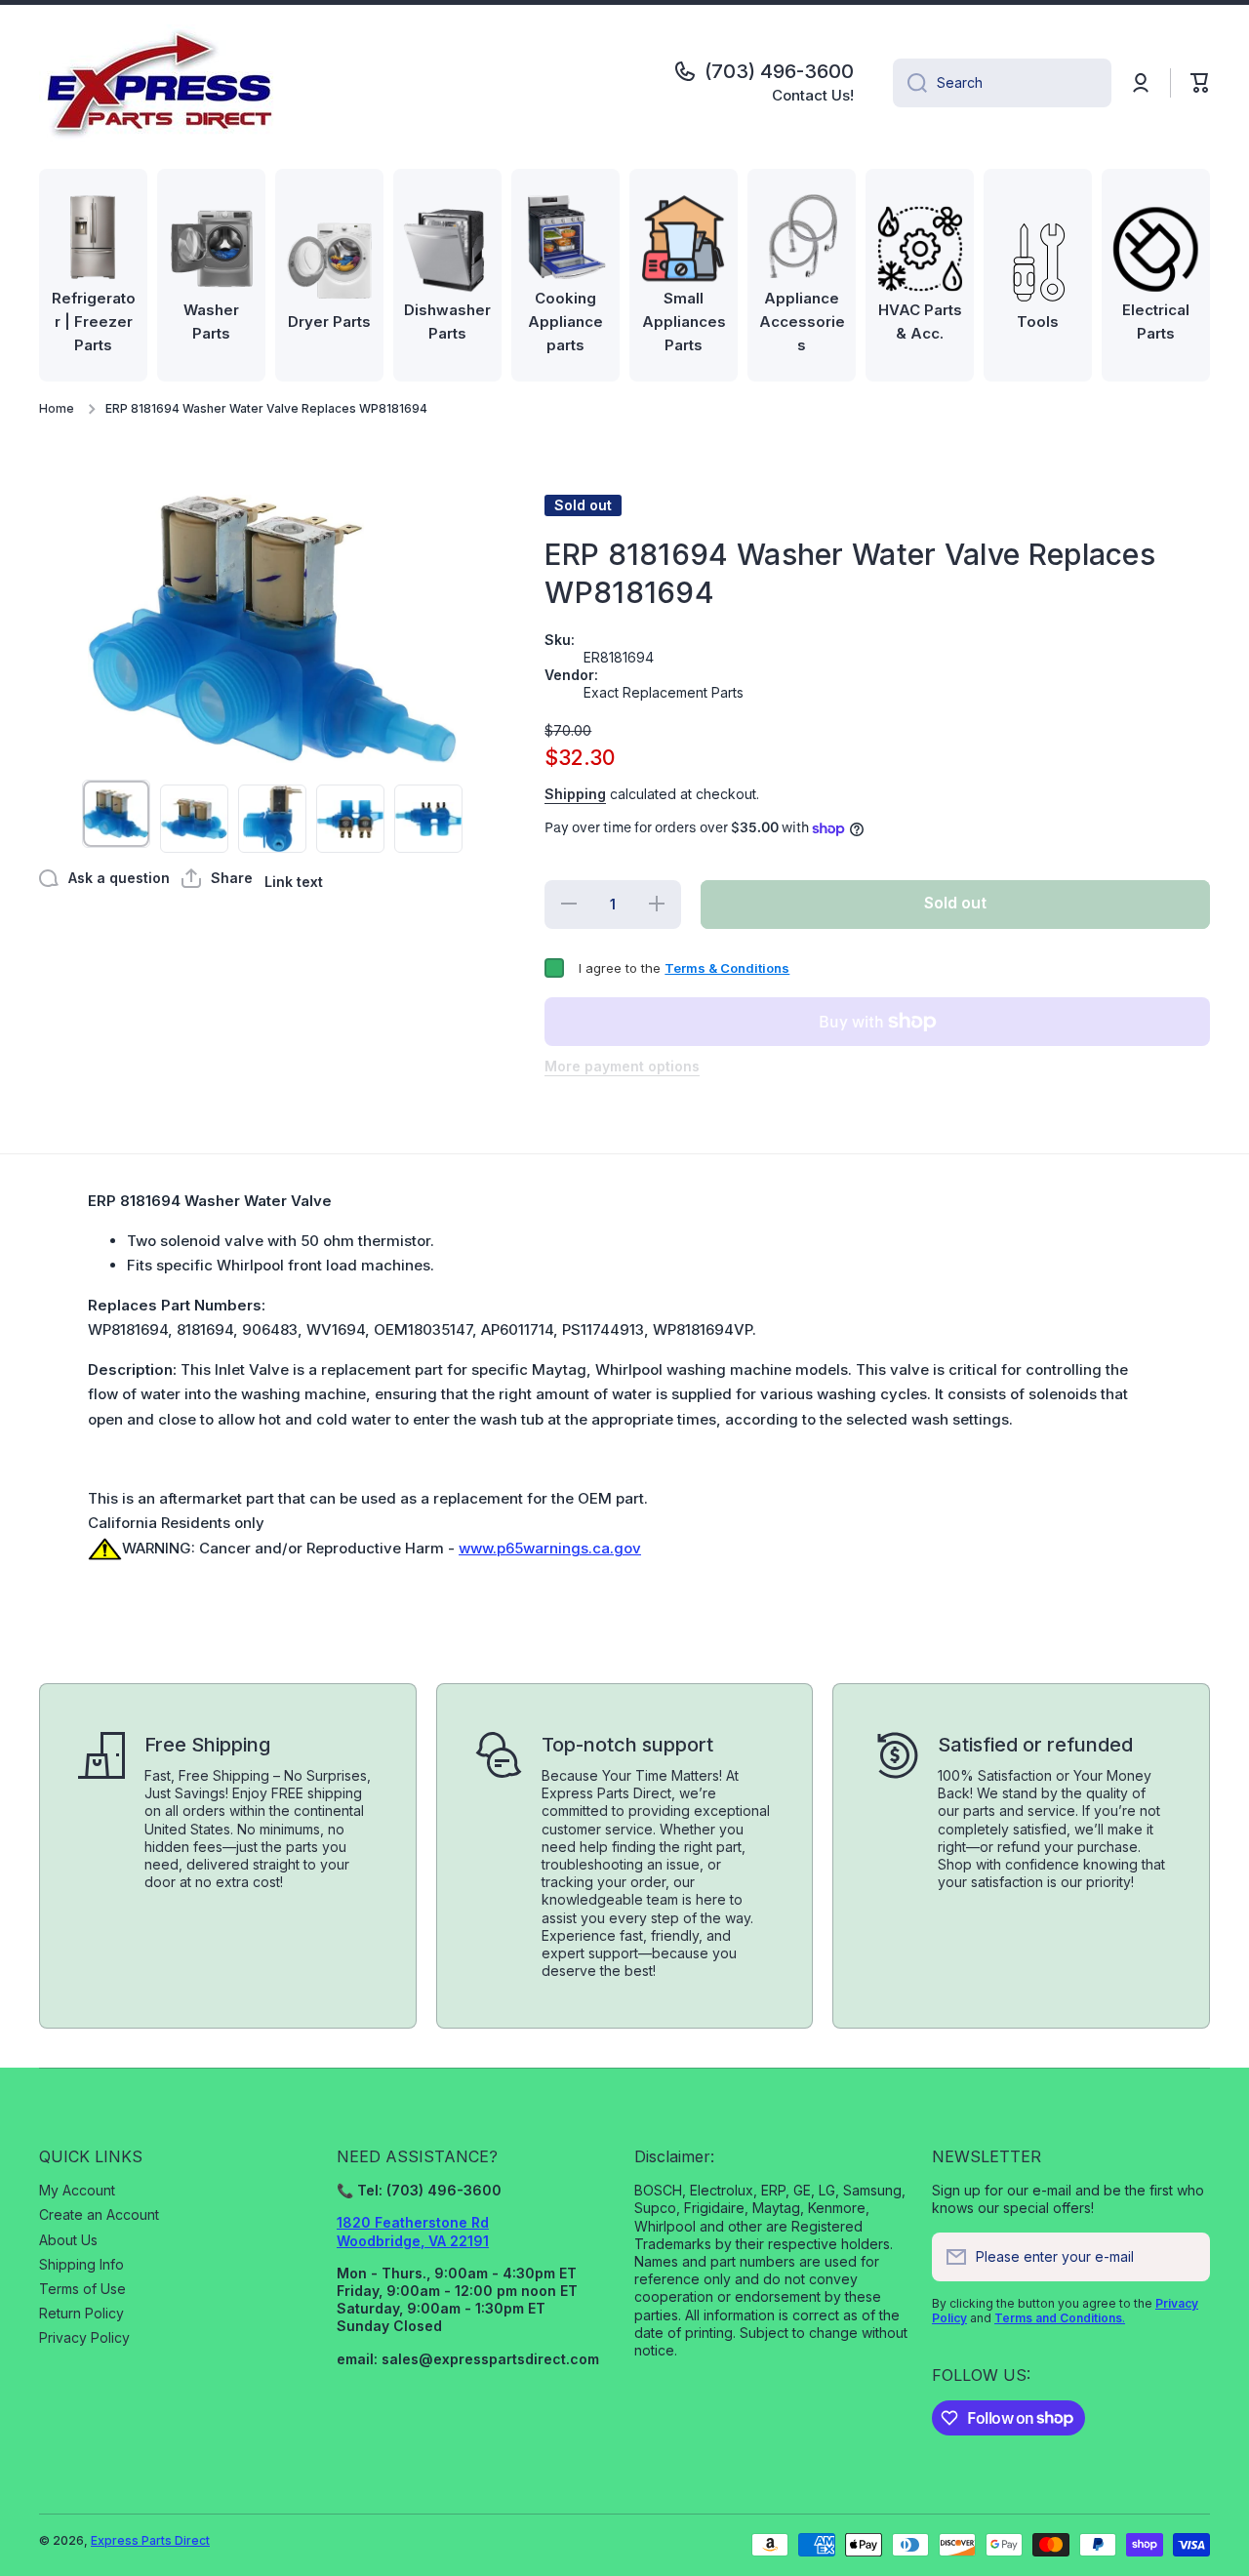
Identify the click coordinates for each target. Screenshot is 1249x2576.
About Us (68, 2240)
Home (57, 408)
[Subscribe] (1186, 2257)
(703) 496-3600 (779, 71)
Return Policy (81, 2313)
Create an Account (99, 2214)
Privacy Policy (84, 2337)
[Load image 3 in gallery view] (272, 819)
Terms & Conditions (727, 968)
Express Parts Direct (150, 2540)
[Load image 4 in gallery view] (350, 819)
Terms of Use (82, 2289)
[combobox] (1002, 83)
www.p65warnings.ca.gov (550, 1548)
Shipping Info (81, 2264)
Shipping (575, 794)
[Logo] (161, 83)
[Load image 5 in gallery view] (428, 819)
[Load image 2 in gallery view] (194, 819)
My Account (77, 2190)
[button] (1200, 83)
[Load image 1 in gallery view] (116, 814)
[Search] (910, 83)
